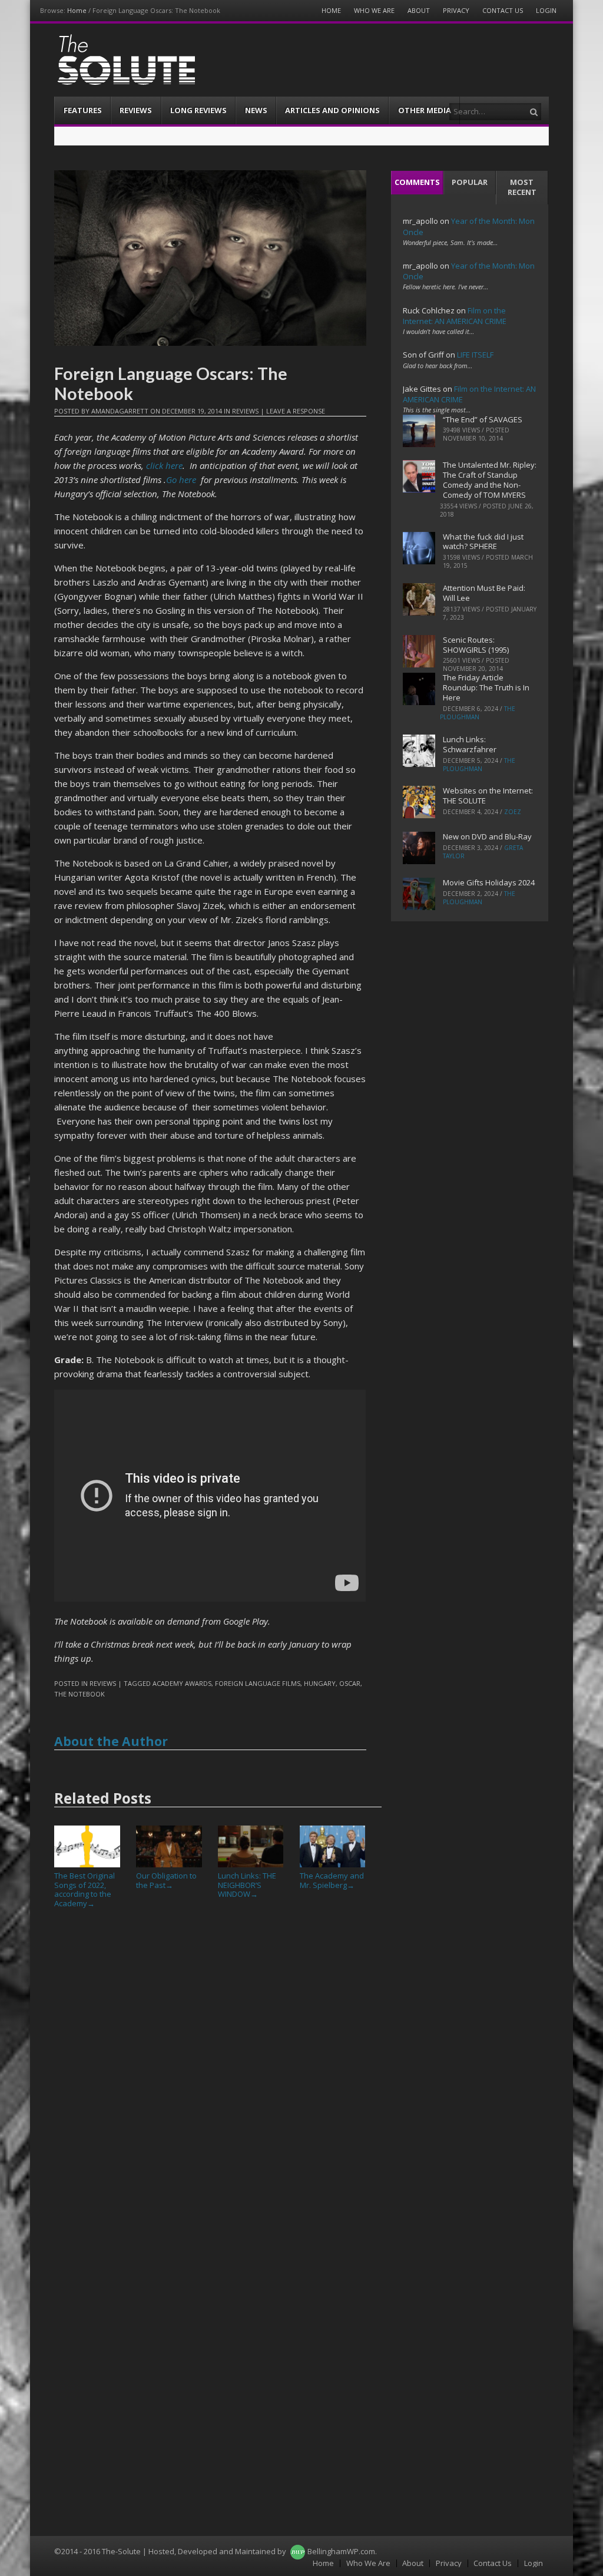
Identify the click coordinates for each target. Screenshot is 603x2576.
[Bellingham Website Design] (298, 2551)
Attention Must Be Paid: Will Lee (484, 593)
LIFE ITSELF (475, 355)
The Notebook (79, 1694)
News (256, 110)
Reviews (136, 110)
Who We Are (374, 10)
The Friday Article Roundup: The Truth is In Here (486, 687)
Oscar (350, 1683)
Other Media (425, 110)
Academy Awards (182, 1683)
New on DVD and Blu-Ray (487, 836)
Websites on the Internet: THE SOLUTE (488, 796)
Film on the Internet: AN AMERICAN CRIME (455, 316)
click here (164, 465)
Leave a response (296, 411)
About (419, 10)
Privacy (456, 10)
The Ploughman (478, 713)
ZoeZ (513, 812)
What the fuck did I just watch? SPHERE (483, 542)
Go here (181, 480)
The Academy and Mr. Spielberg (332, 1880)
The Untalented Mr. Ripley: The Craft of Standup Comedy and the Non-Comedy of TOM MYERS (490, 480)
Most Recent (522, 187)
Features (83, 110)
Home (77, 10)
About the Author (111, 1741)
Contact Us (503, 10)
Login (546, 10)
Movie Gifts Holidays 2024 (489, 882)
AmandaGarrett (120, 411)
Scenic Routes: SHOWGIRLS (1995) (476, 645)
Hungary (320, 1683)
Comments (417, 182)
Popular (470, 182)
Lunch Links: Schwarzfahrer (470, 744)
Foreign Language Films (258, 1683)
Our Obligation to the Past (166, 1880)
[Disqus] (210, 2080)
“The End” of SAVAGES (483, 419)
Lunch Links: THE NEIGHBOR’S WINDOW (247, 1885)
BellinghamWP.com (341, 2551)
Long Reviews (198, 110)
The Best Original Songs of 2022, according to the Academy (85, 1889)
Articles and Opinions (332, 110)
